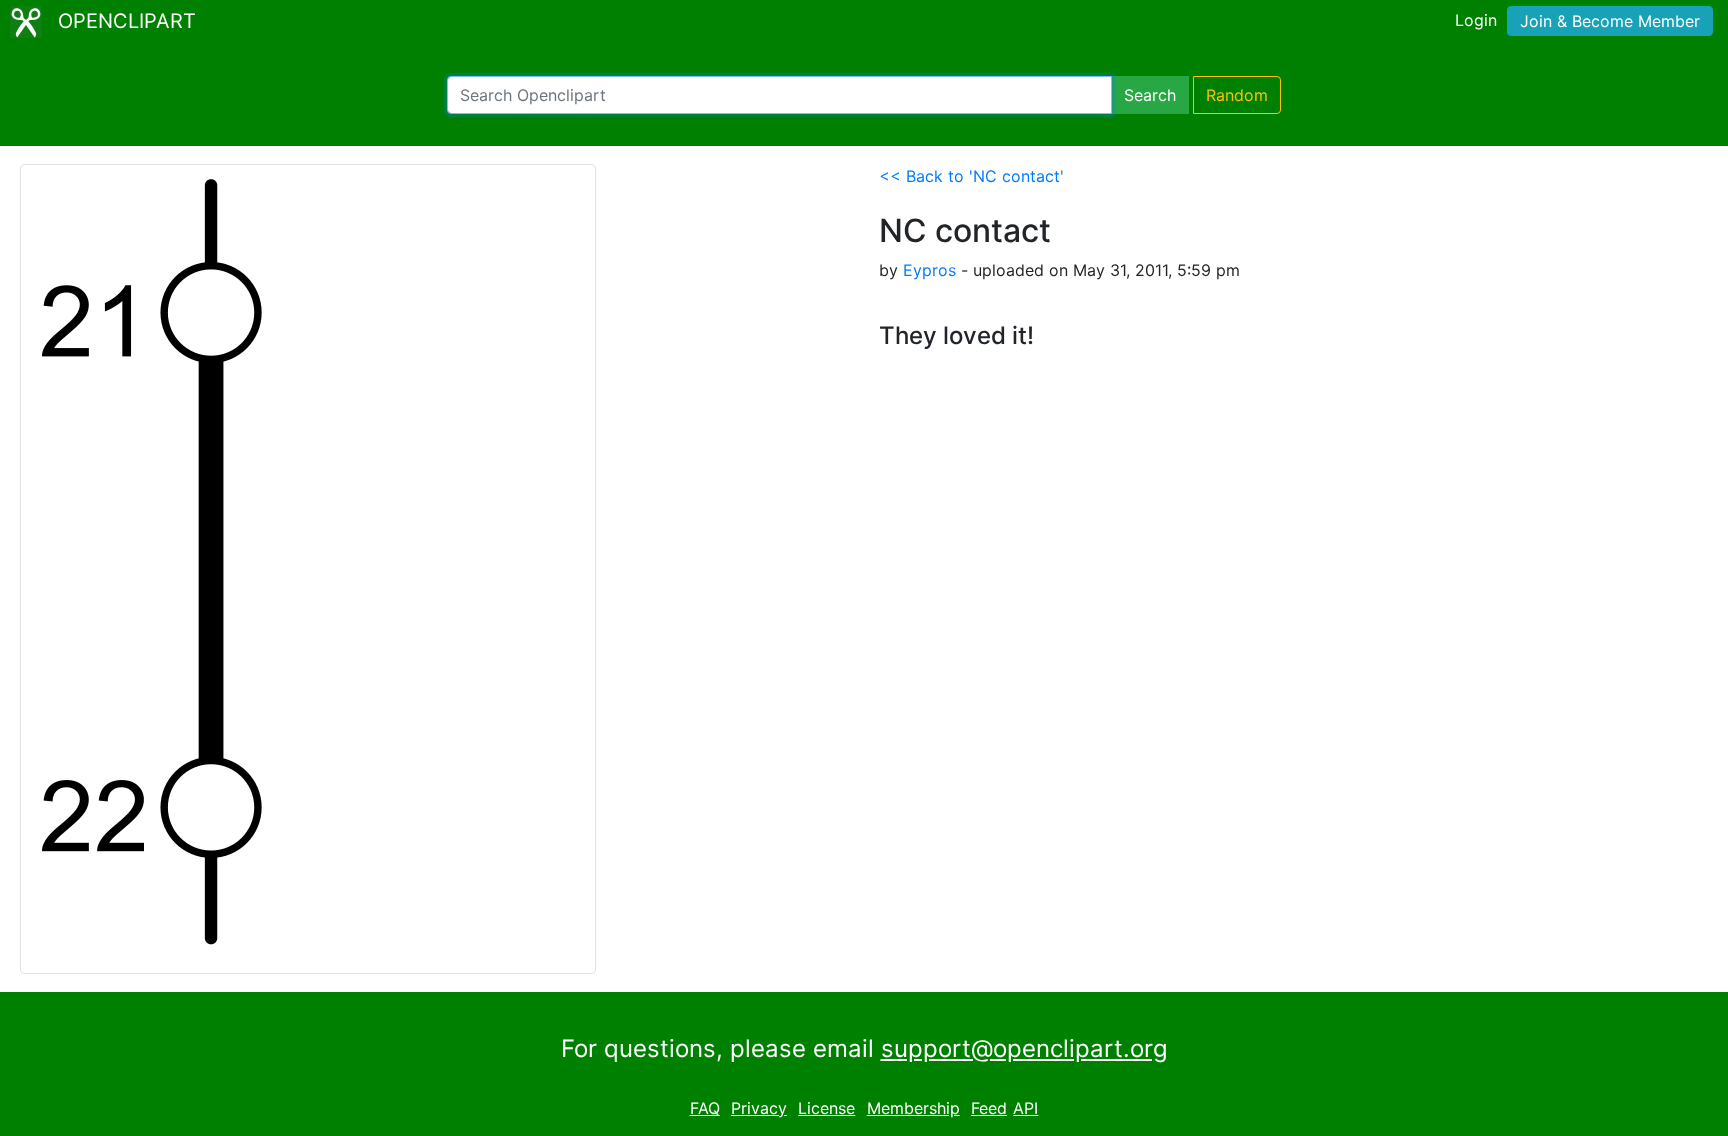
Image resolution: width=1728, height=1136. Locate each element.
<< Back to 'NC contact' (971, 176)
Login (1476, 20)
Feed (989, 1108)
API (1025, 1108)
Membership (913, 1108)
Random (1237, 95)
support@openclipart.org (1024, 1048)
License (826, 1108)
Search (1150, 95)
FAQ (705, 1108)
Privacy (759, 1108)
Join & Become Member (1610, 21)
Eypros (929, 270)
